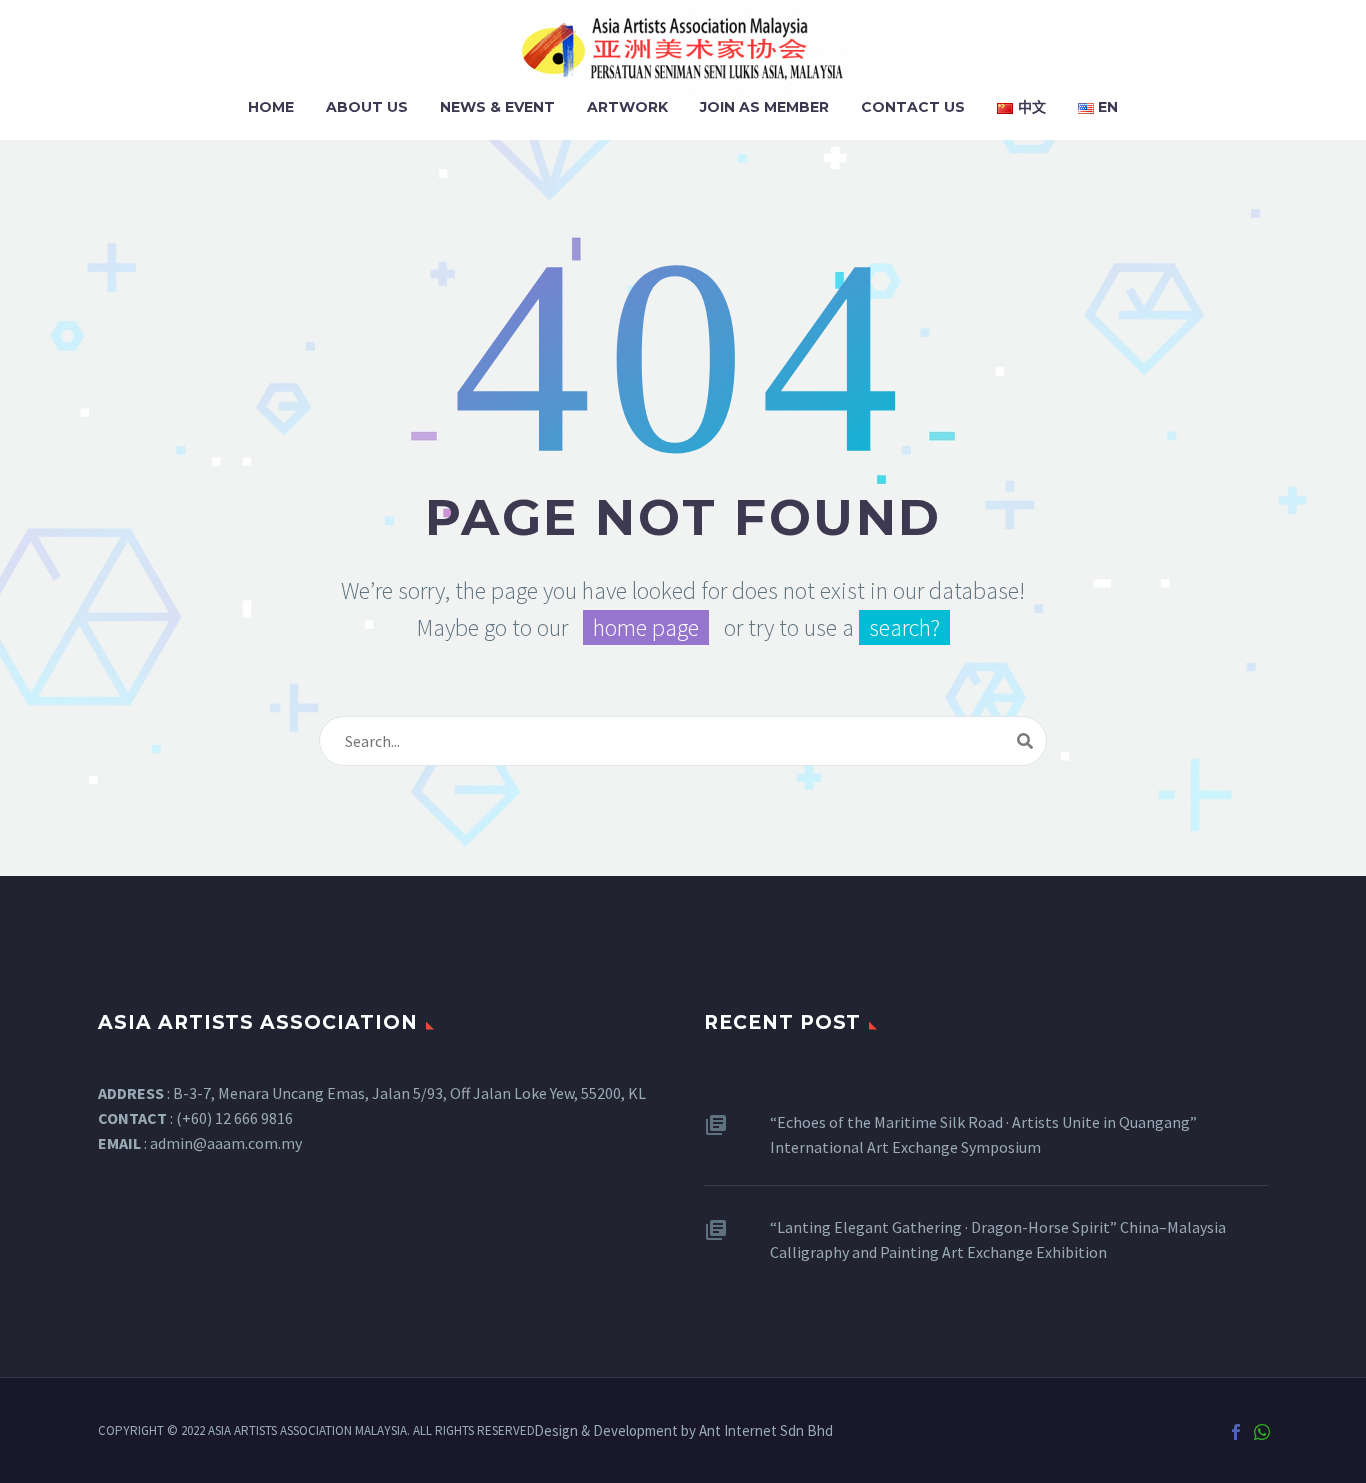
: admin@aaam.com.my (200, 1143)
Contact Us (913, 107)
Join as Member (764, 107)
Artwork (627, 107)
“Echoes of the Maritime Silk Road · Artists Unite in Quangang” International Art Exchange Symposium (983, 1134)
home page (646, 627)
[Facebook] (1236, 1432)
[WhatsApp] (1262, 1432)
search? (904, 627)
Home (271, 107)
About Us (367, 107)
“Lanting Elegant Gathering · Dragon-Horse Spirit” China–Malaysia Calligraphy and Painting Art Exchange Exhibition (998, 1239)
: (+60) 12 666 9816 (195, 1118)
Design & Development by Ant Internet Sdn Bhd (683, 1431)
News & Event (497, 107)
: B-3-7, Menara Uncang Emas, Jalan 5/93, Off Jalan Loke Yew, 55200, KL (372, 1093)
